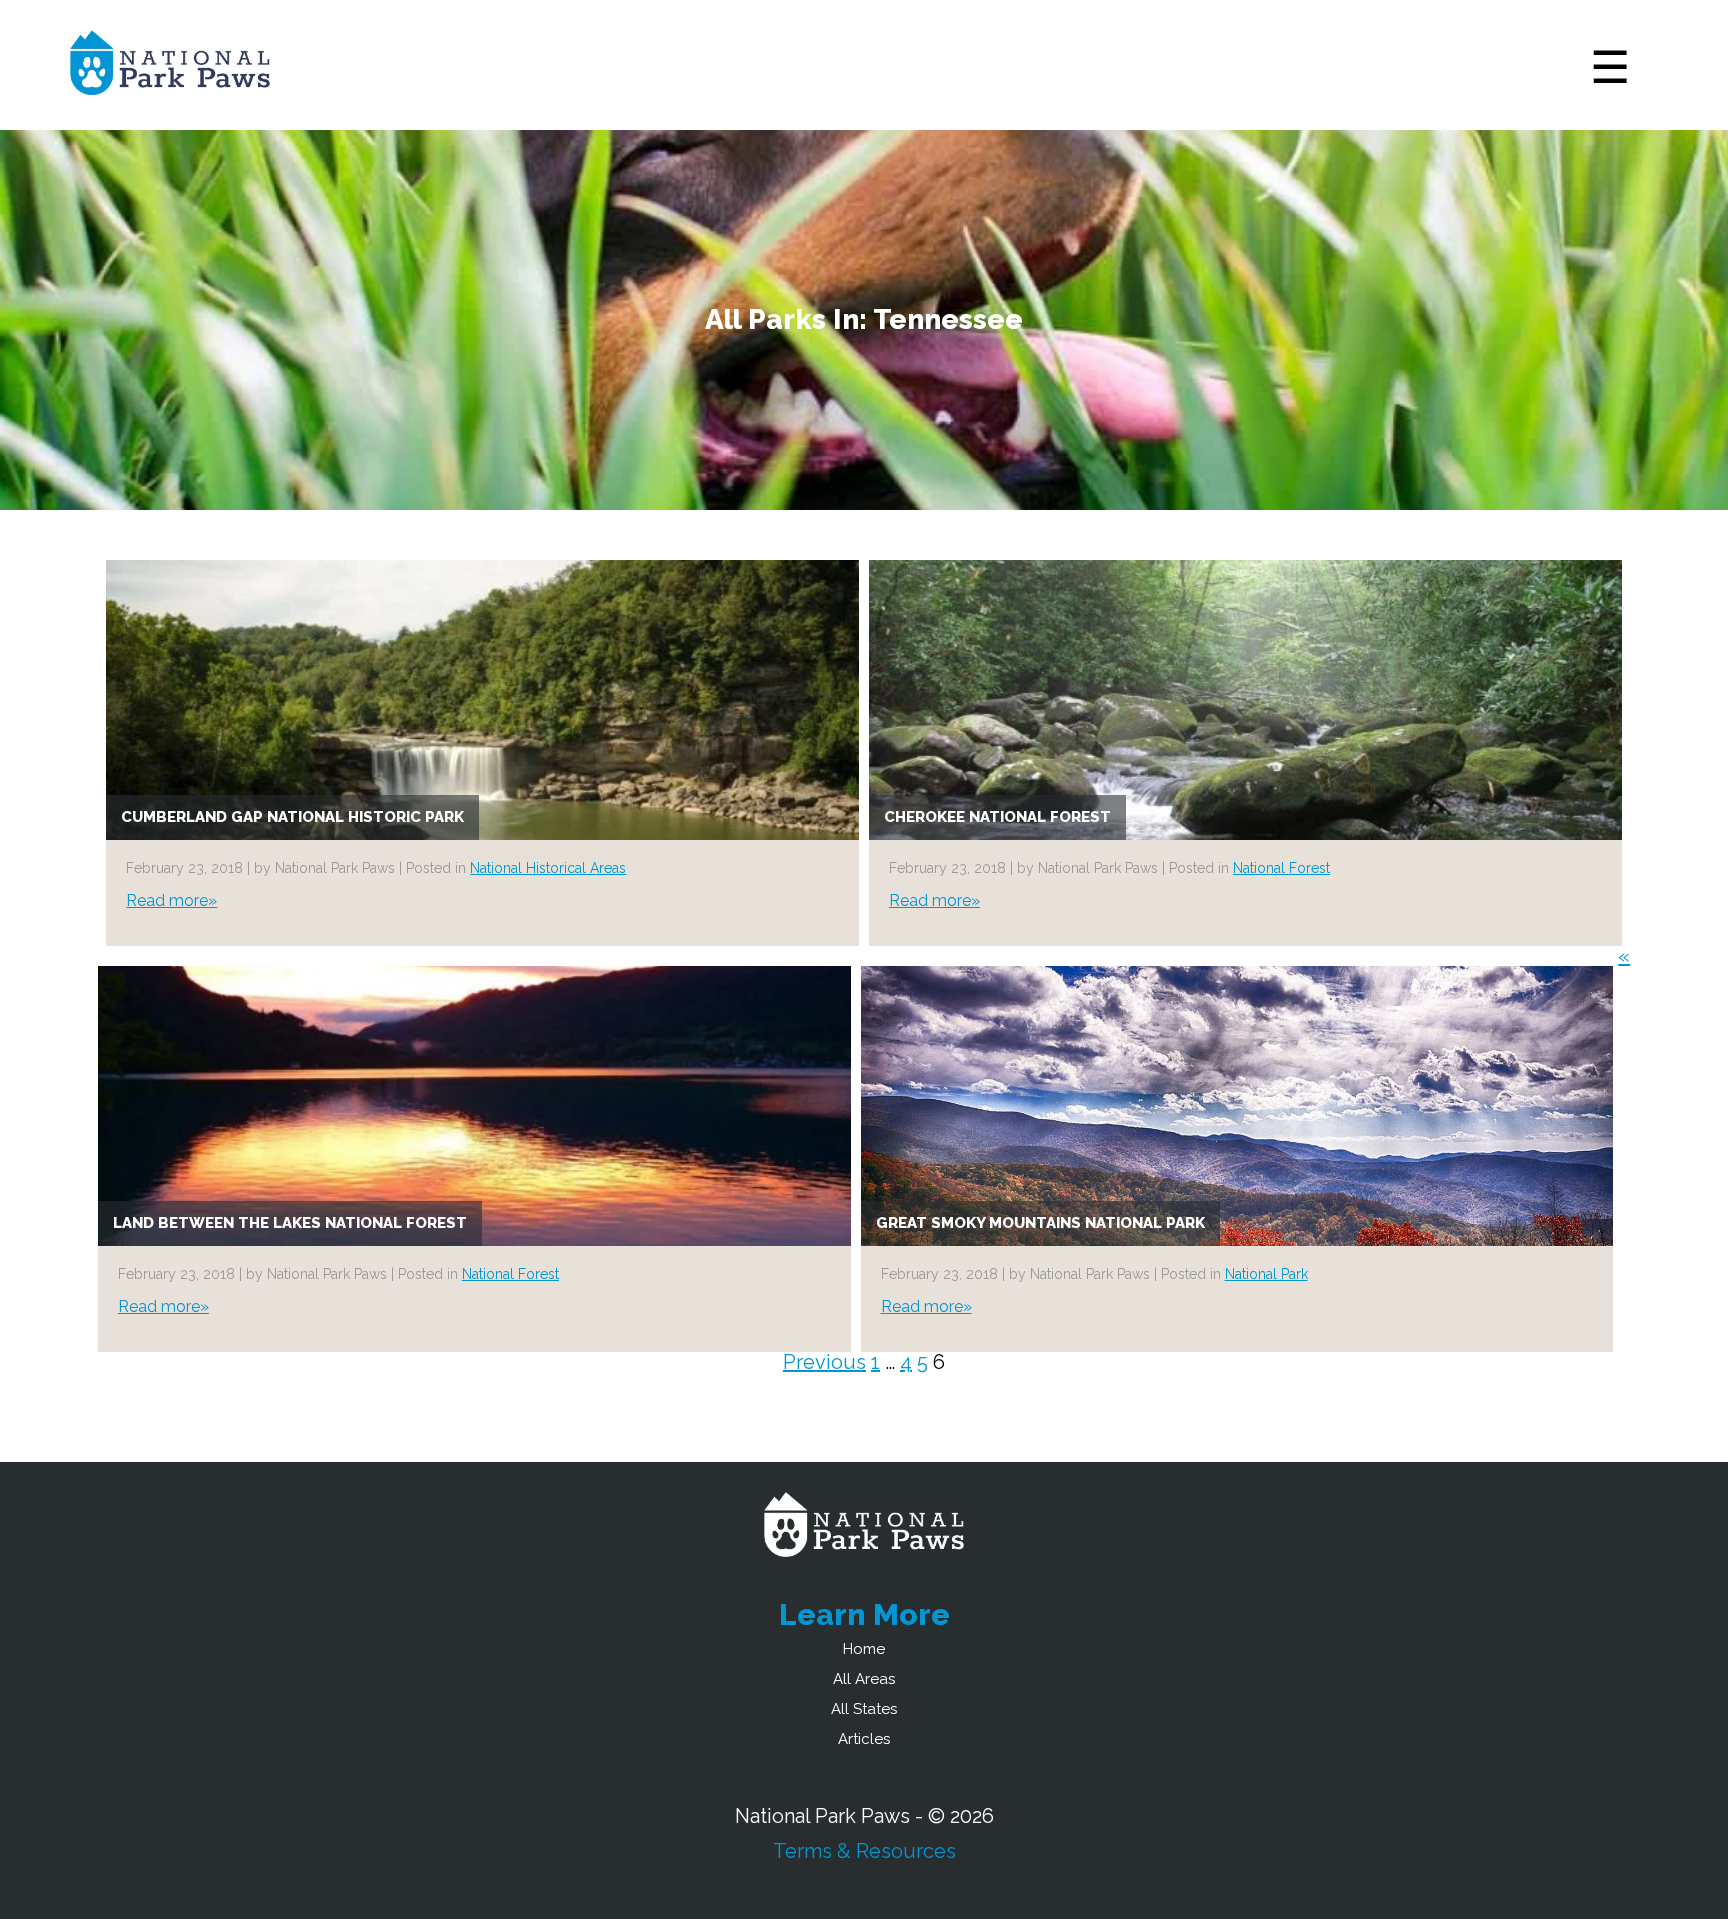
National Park (1266, 1274)
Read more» (171, 900)
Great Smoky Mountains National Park (1040, 1223)
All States (864, 1709)
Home (864, 1649)
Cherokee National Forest (997, 817)
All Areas (864, 1679)
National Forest (1281, 868)
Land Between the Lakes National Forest (290, 1223)
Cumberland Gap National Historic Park (292, 817)
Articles (864, 1739)
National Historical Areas (548, 868)
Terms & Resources (864, 1851)
